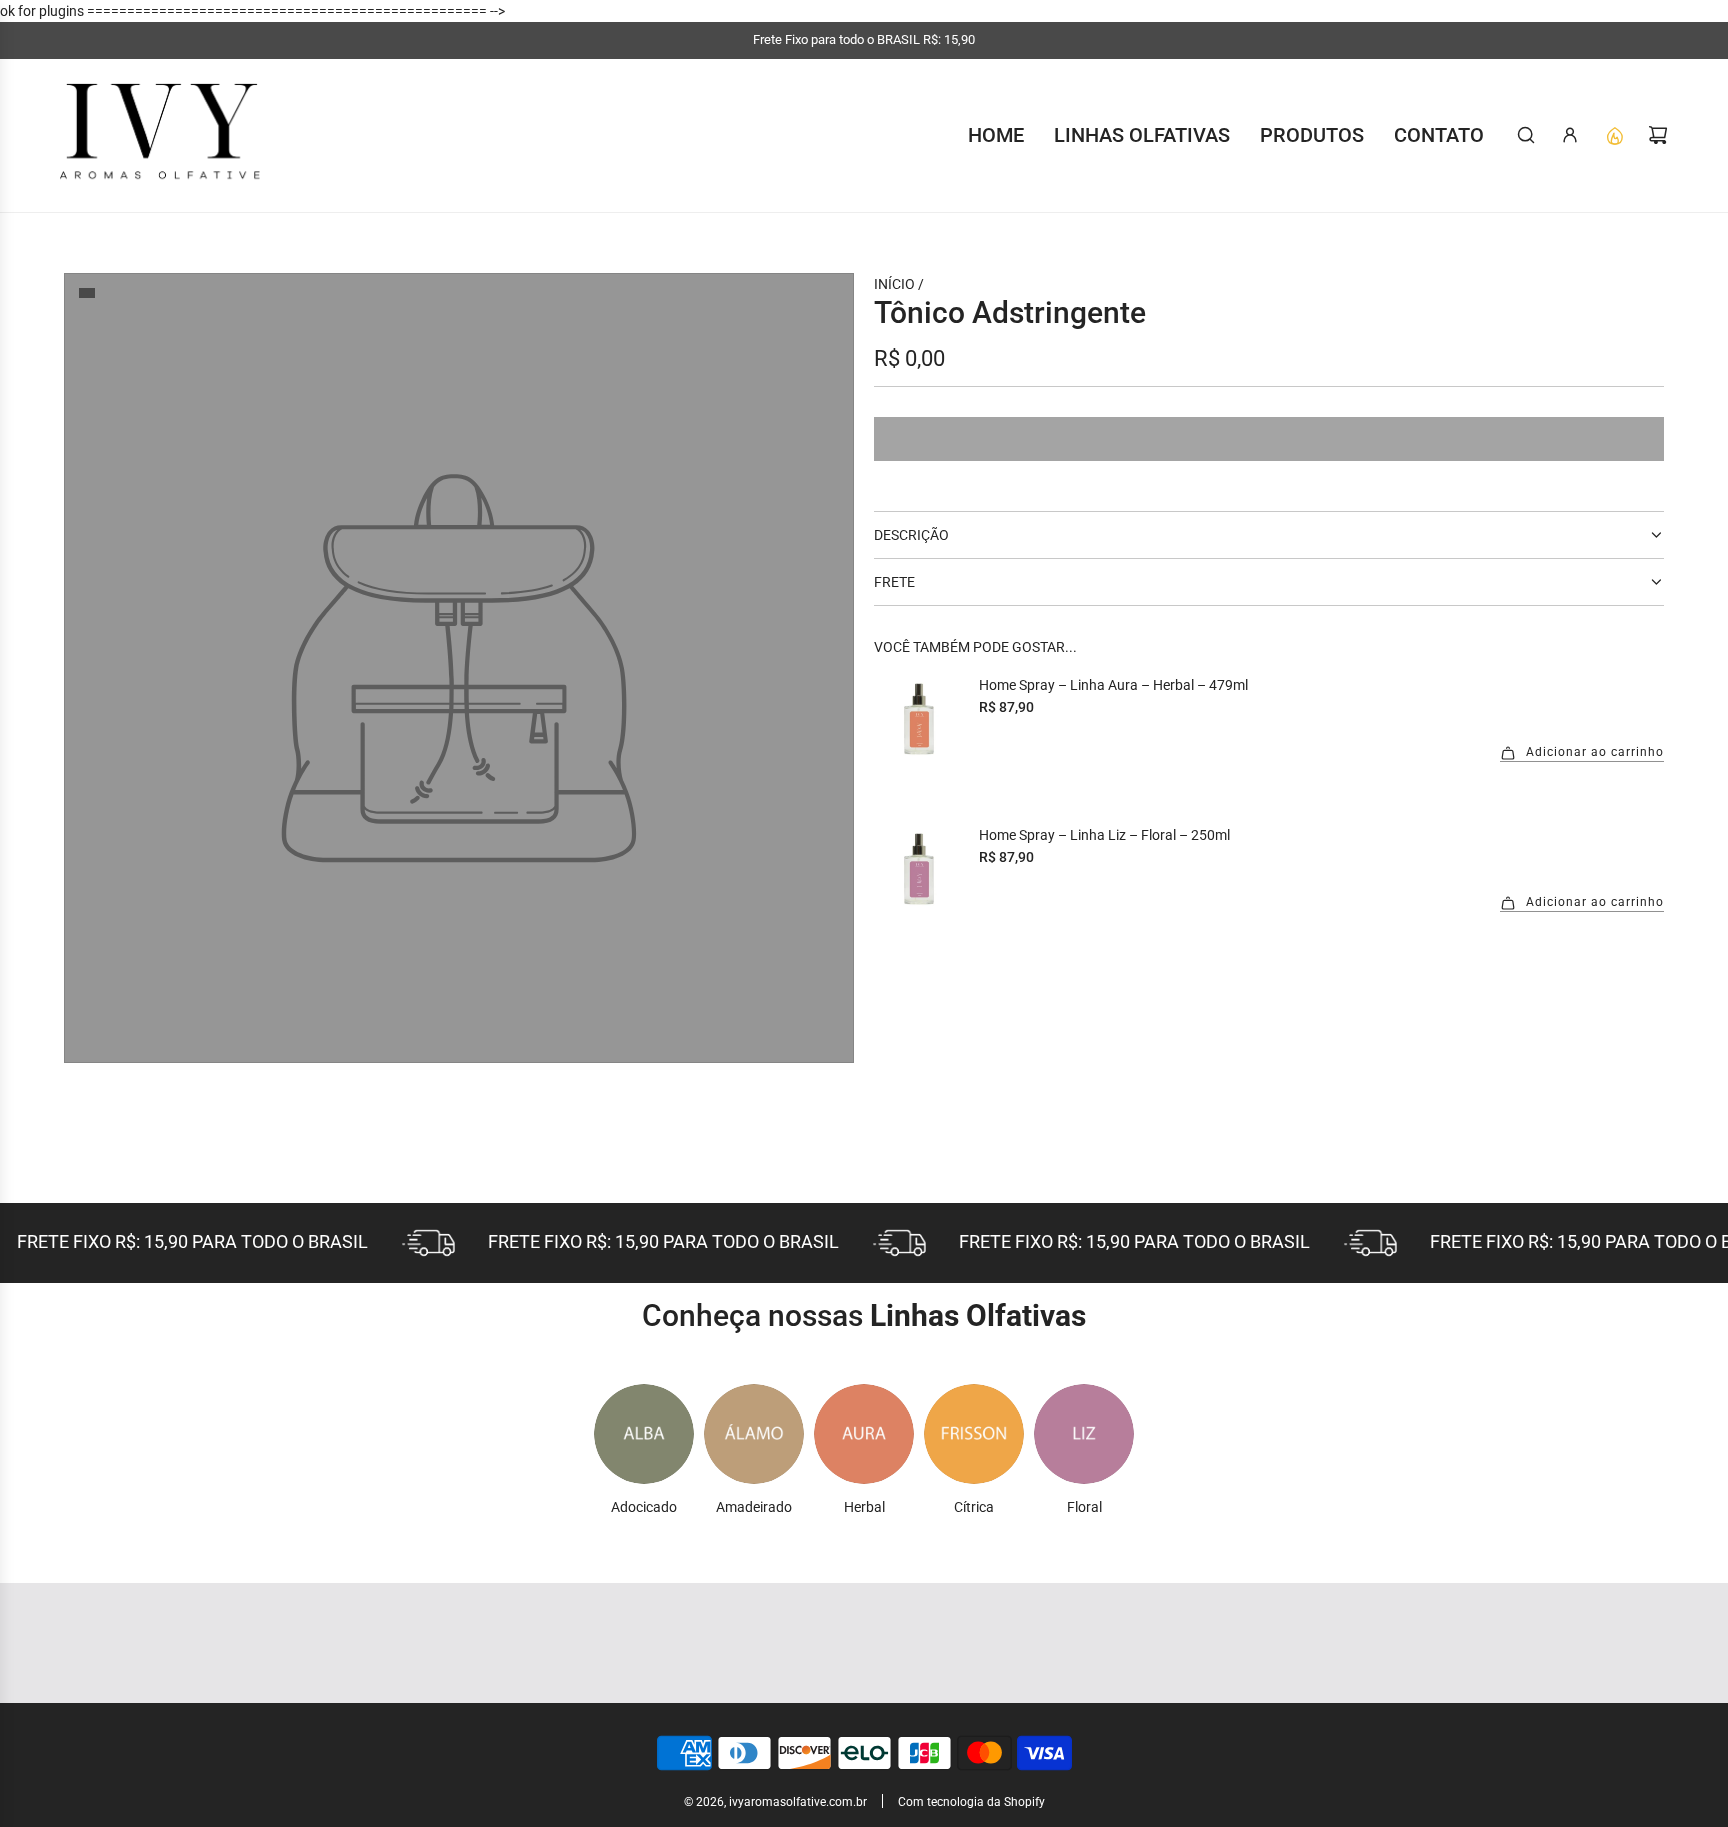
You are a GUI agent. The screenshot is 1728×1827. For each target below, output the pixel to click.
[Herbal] (864, 1434)
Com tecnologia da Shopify (971, 1802)
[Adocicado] (644, 1434)
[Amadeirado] (754, 1434)
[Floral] (1084, 1434)
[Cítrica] (974, 1434)
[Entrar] (1570, 135)
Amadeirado (754, 1507)
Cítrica (974, 1507)
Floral (1084, 1507)
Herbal (864, 1507)
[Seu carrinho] (1658, 135)
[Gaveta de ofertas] (1614, 135)
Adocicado (644, 1507)
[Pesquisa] (1526, 135)
